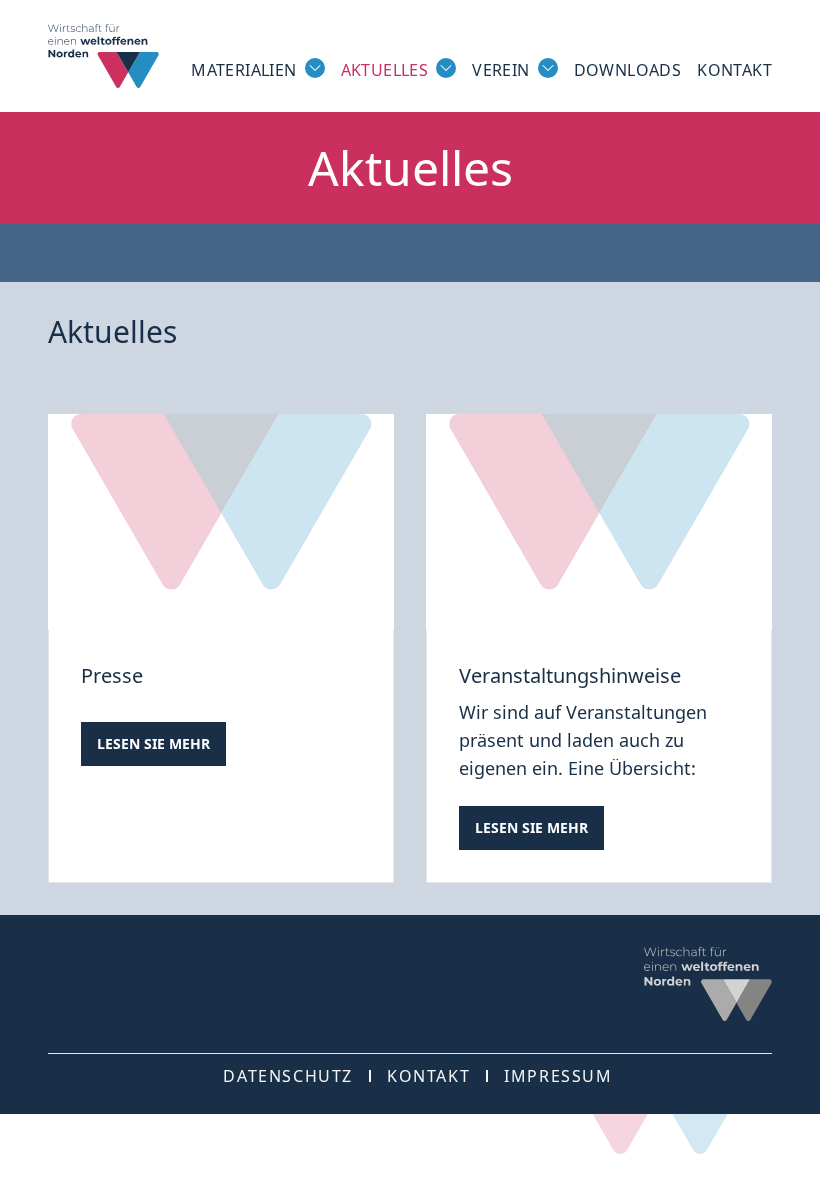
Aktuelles (385, 70)
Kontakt (734, 70)
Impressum (558, 1076)
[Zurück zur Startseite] (103, 56)
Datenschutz (288, 1076)
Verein (500, 70)
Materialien (243, 70)
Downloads (628, 70)
